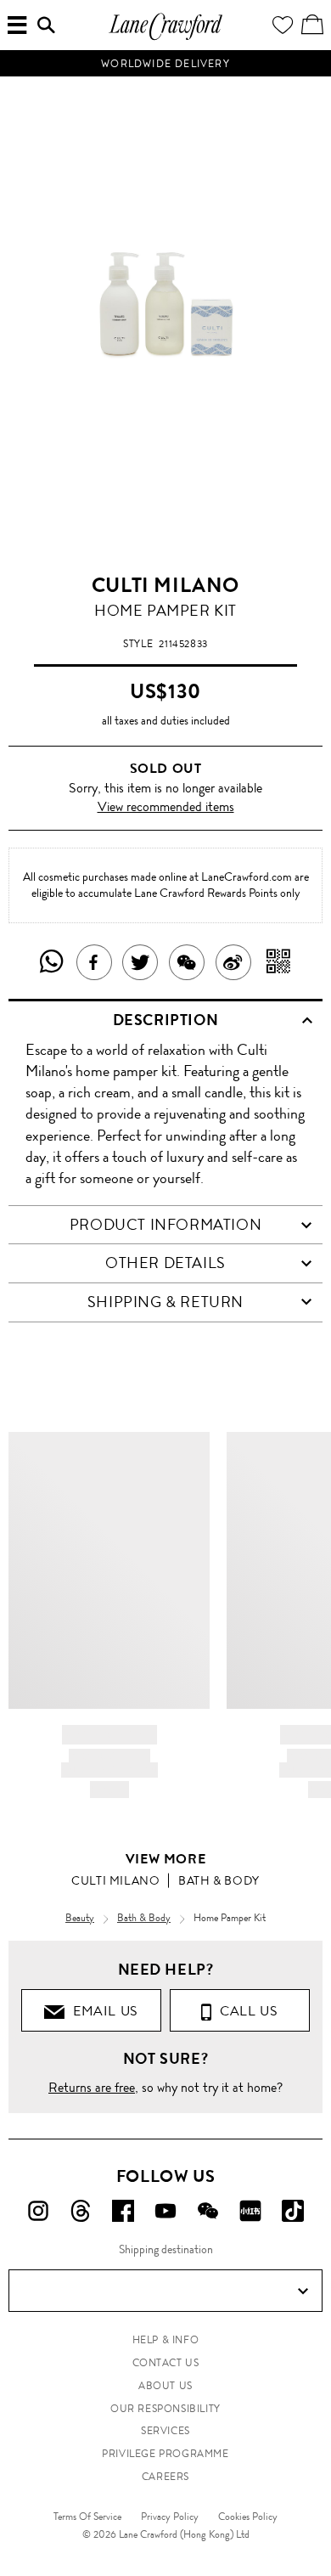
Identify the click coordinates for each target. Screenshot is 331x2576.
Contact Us (166, 2363)
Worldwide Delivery (165, 64)
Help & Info (166, 2340)
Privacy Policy (170, 2517)
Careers (165, 2477)
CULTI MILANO (165, 585)
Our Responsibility (165, 2409)
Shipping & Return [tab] (165, 1302)
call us (245, 2011)
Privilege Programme (165, 2454)
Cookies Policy (248, 2517)
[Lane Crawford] (165, 38)
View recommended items (166, 806)
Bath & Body (219, 1880)
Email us (102, 2011)
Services (165, 2431)
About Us (165, 2386)
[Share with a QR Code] (279, 962)
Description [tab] (166, 1020)
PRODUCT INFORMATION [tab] (165, 1225)
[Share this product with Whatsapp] (52, 962)
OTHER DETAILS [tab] (165, 1263)
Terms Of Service (87, 2517)
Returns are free (92, 2087)
